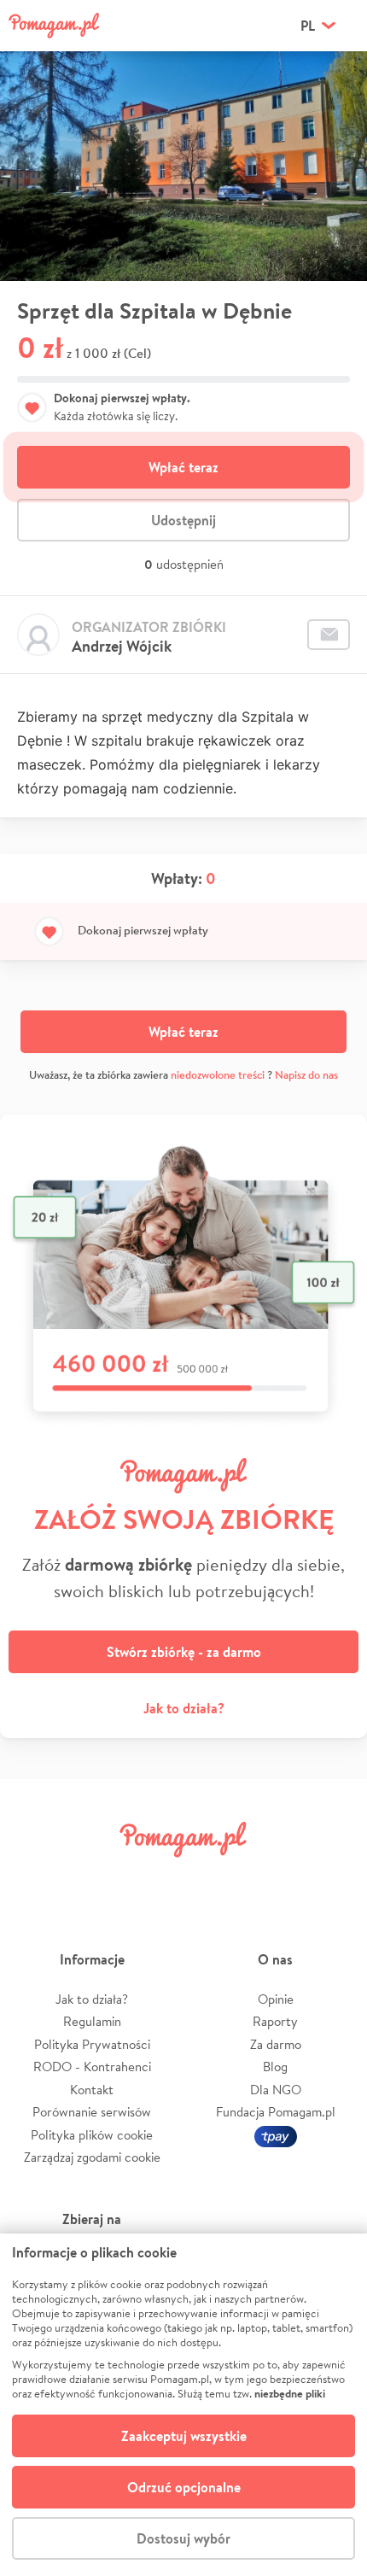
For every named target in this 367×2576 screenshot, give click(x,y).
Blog (275, 2067)
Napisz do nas (306, 1075)
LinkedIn (213, 1878)
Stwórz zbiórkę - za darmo (184, 1652)
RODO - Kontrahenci (92, 2067)
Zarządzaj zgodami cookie (92, 2157)
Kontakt (92, 2090)
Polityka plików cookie (92, 2135)
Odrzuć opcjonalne (184, 2487)
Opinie (276, 1999)
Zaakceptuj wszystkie (184, 2436)
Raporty (275, 2021)
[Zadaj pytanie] (329, 635)
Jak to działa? (184, 1708)
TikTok (271, 1878)
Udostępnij (183, 520)
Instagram (154, 1878)
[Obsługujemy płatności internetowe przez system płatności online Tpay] (276, 2135)
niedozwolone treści (218, 1075)
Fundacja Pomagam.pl (276, 2112)
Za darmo (276, 2044)
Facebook (37, 1878)
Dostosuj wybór (183, 2538)
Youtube (330, 1878)
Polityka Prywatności (92, 2044)
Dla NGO (276, 2090)
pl (308, 26)
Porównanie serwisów (92, 2112)
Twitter (96, 1878)
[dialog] (183, 2405)
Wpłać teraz (183, 467)
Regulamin (92, 2021)
